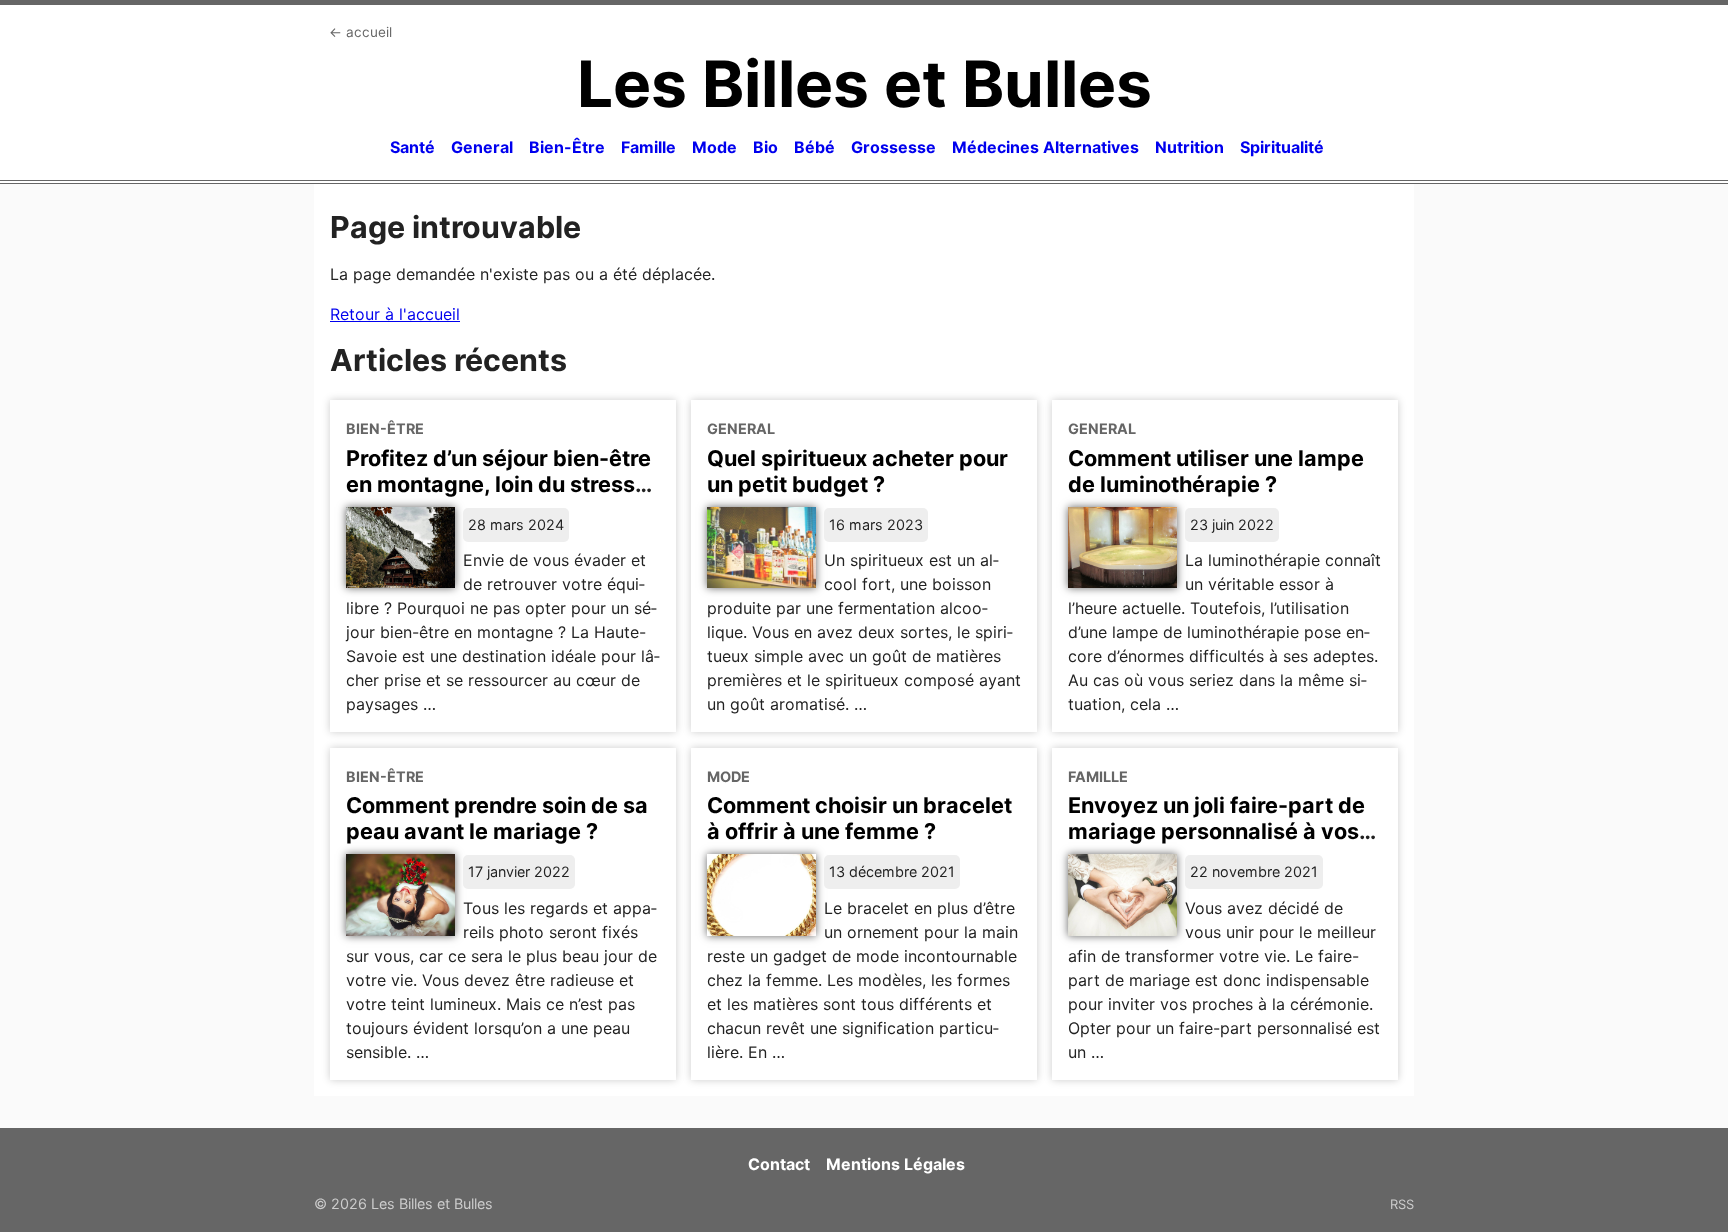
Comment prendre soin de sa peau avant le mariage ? (497, 818)
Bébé (814, 147)
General (482, 147)
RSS (1402, 1204)
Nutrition (1189, 147)
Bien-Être (567, 147)
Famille (648, 147)
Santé (412, 147)
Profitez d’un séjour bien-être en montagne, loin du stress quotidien (498, 484)
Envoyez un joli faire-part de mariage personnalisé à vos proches (1216, 831)
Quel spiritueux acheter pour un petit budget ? (857, 471)
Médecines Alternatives (1045, 147)
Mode (714, 147)
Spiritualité (1282, 147)
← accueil (360, 32)
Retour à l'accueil (395, 314)
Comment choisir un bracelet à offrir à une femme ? (859, 818)
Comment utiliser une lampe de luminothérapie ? (1216, 471)
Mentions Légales (895, 1164)
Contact (779, 1164)
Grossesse (893, 147)
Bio (765, 147)
